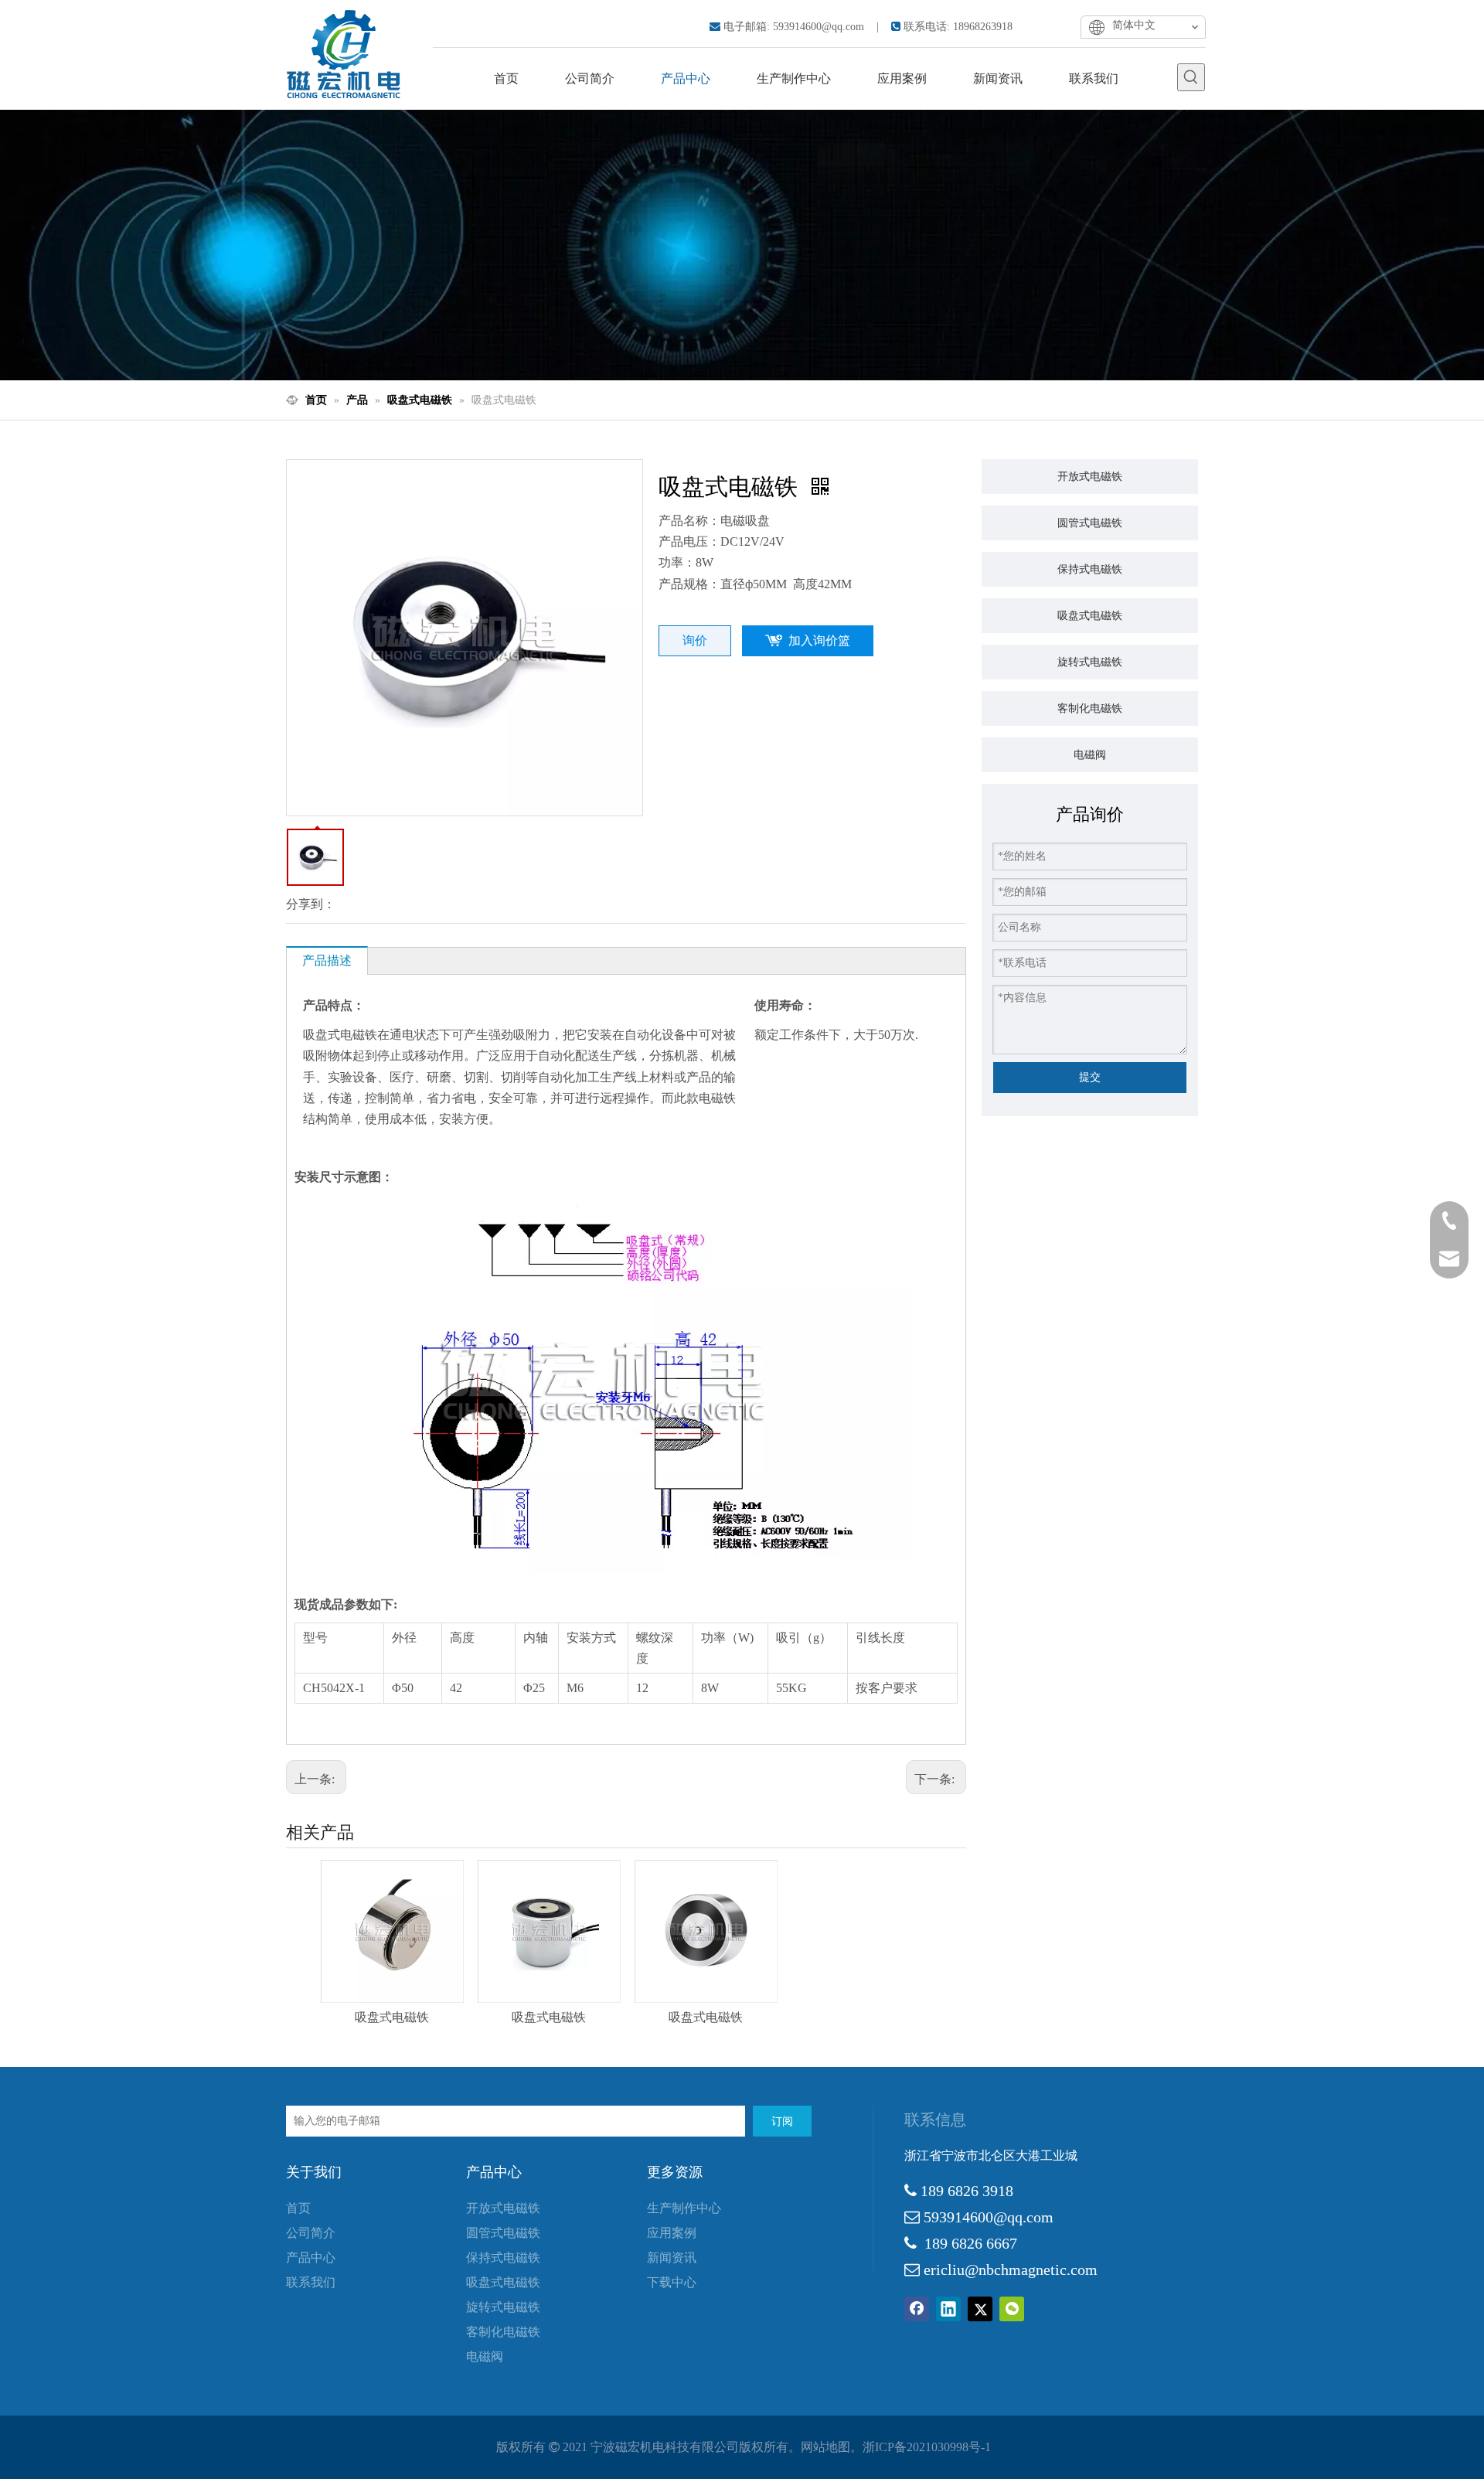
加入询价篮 (819, 640)
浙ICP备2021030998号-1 (927, 2447)
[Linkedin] (948, 2309)
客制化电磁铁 (1090, 708)
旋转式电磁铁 (1090, 662)
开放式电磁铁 (1090, 476)
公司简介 (311, 2233)
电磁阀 (1090, 754)
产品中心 (311, 2258)
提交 (1090, 1077)
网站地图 (825, 2447)
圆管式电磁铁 (1090, 523)
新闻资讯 (672, 2258)
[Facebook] (917, 2309)
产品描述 (327, 960)
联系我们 (311, 2282)
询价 (695, 640)
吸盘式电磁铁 (392, 2017)
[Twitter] (980, 2309)
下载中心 (672, 2282)
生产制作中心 (684, 2208)
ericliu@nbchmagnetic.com (1011, 2270)
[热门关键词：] (1191, 77)
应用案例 (672, 2233)
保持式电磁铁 (1090, 569)
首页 (298, 2208)
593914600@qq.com (819, 27)
